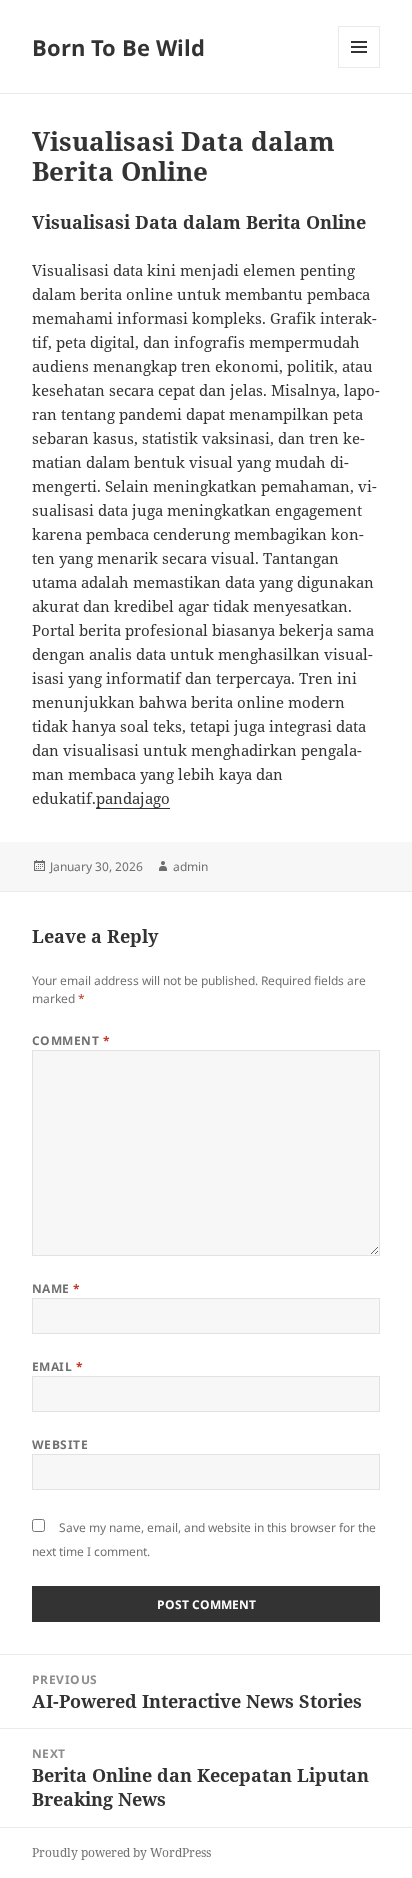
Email (57, 1366)
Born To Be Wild (118, 47)
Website (60, 1444)
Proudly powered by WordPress (121, 1852)
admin (190, 866)
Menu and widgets (359, 67)
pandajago (133, 798)
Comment (71, 1040)
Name (56, 1288)
